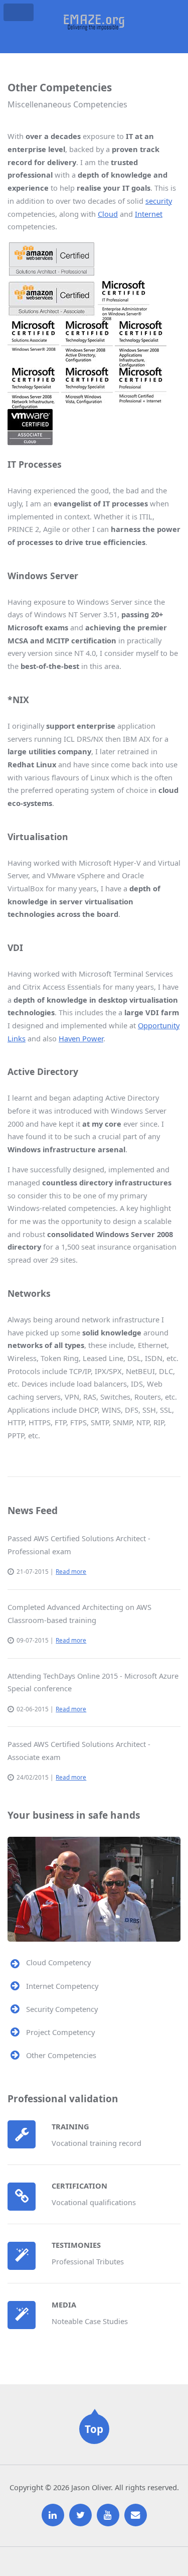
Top (94, 2429)
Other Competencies (61, 2055)
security (159, 201)
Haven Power (81, 1038)
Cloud (108, 214)
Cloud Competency (58, 1962)
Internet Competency (62, 1986)
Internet (149, 214)
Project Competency (60, 2032)
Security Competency (62, 2009)
